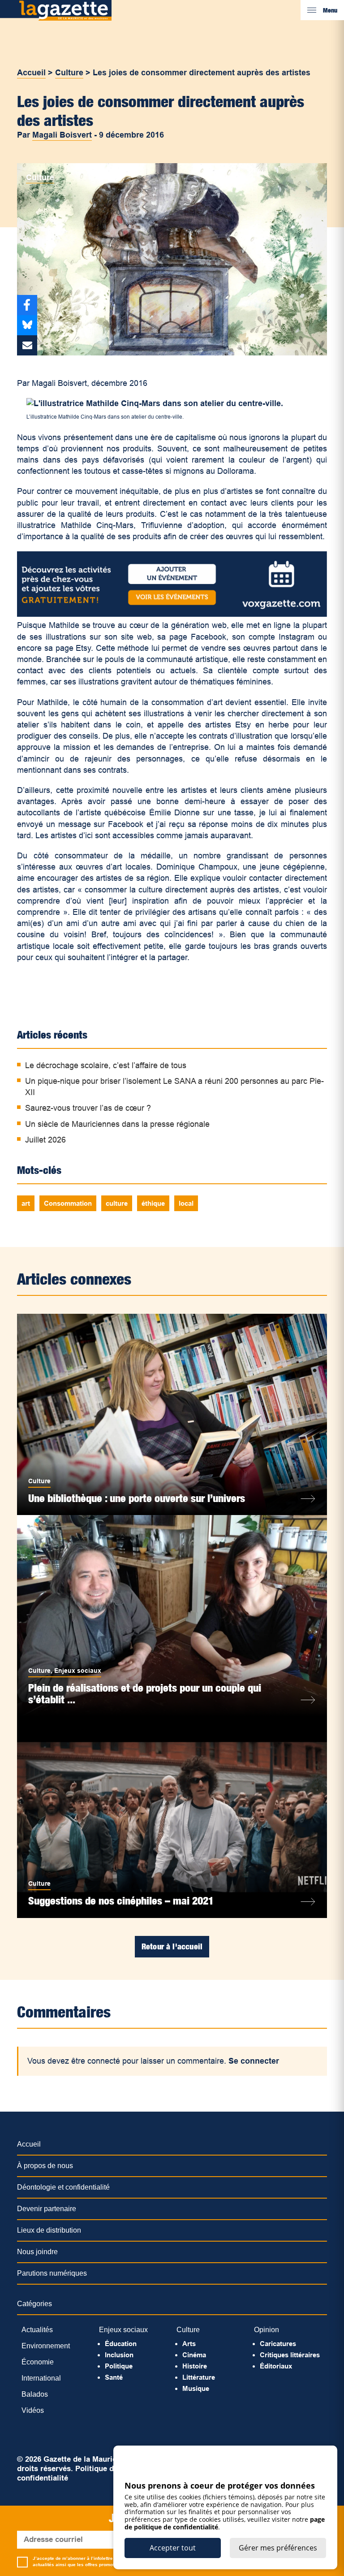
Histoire (195, 2366)
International (41, 2378)
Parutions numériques (52, 2273)
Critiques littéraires (290, 2355)
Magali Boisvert (62, 135)
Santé (114, 2377)
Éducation (121, 2344)
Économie (38, 2362)
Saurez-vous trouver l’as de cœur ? (88, 1108)
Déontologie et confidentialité (63, 2187)
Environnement (46, 2346)
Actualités (37, 2330)
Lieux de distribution (49, 2230)
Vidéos (33, 2410)
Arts (189, 2344)
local (186, 1203)
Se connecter (254, 2061)
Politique (119, 2366)
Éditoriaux (276, 2366)
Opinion (267, 2330)
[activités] (172, 614)
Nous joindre (37, 2252)
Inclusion (119, 2355)
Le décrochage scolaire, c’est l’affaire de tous (106, 1065)
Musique (196, 2388)
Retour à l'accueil (172, 1946)
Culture (69, 73)
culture (117, 1203)
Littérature (199, 2377)
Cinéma (194, 2355)
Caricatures (278, 2344)
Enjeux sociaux (78, 1671)
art (26, 1203)
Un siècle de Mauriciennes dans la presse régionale (117, 1124)
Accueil (31, 73)
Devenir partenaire (47, 2209)
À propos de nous (45, 2166)
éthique (153, 1203)
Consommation (68, 1203)
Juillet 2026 (45, 1140)
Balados (35, 2394)
